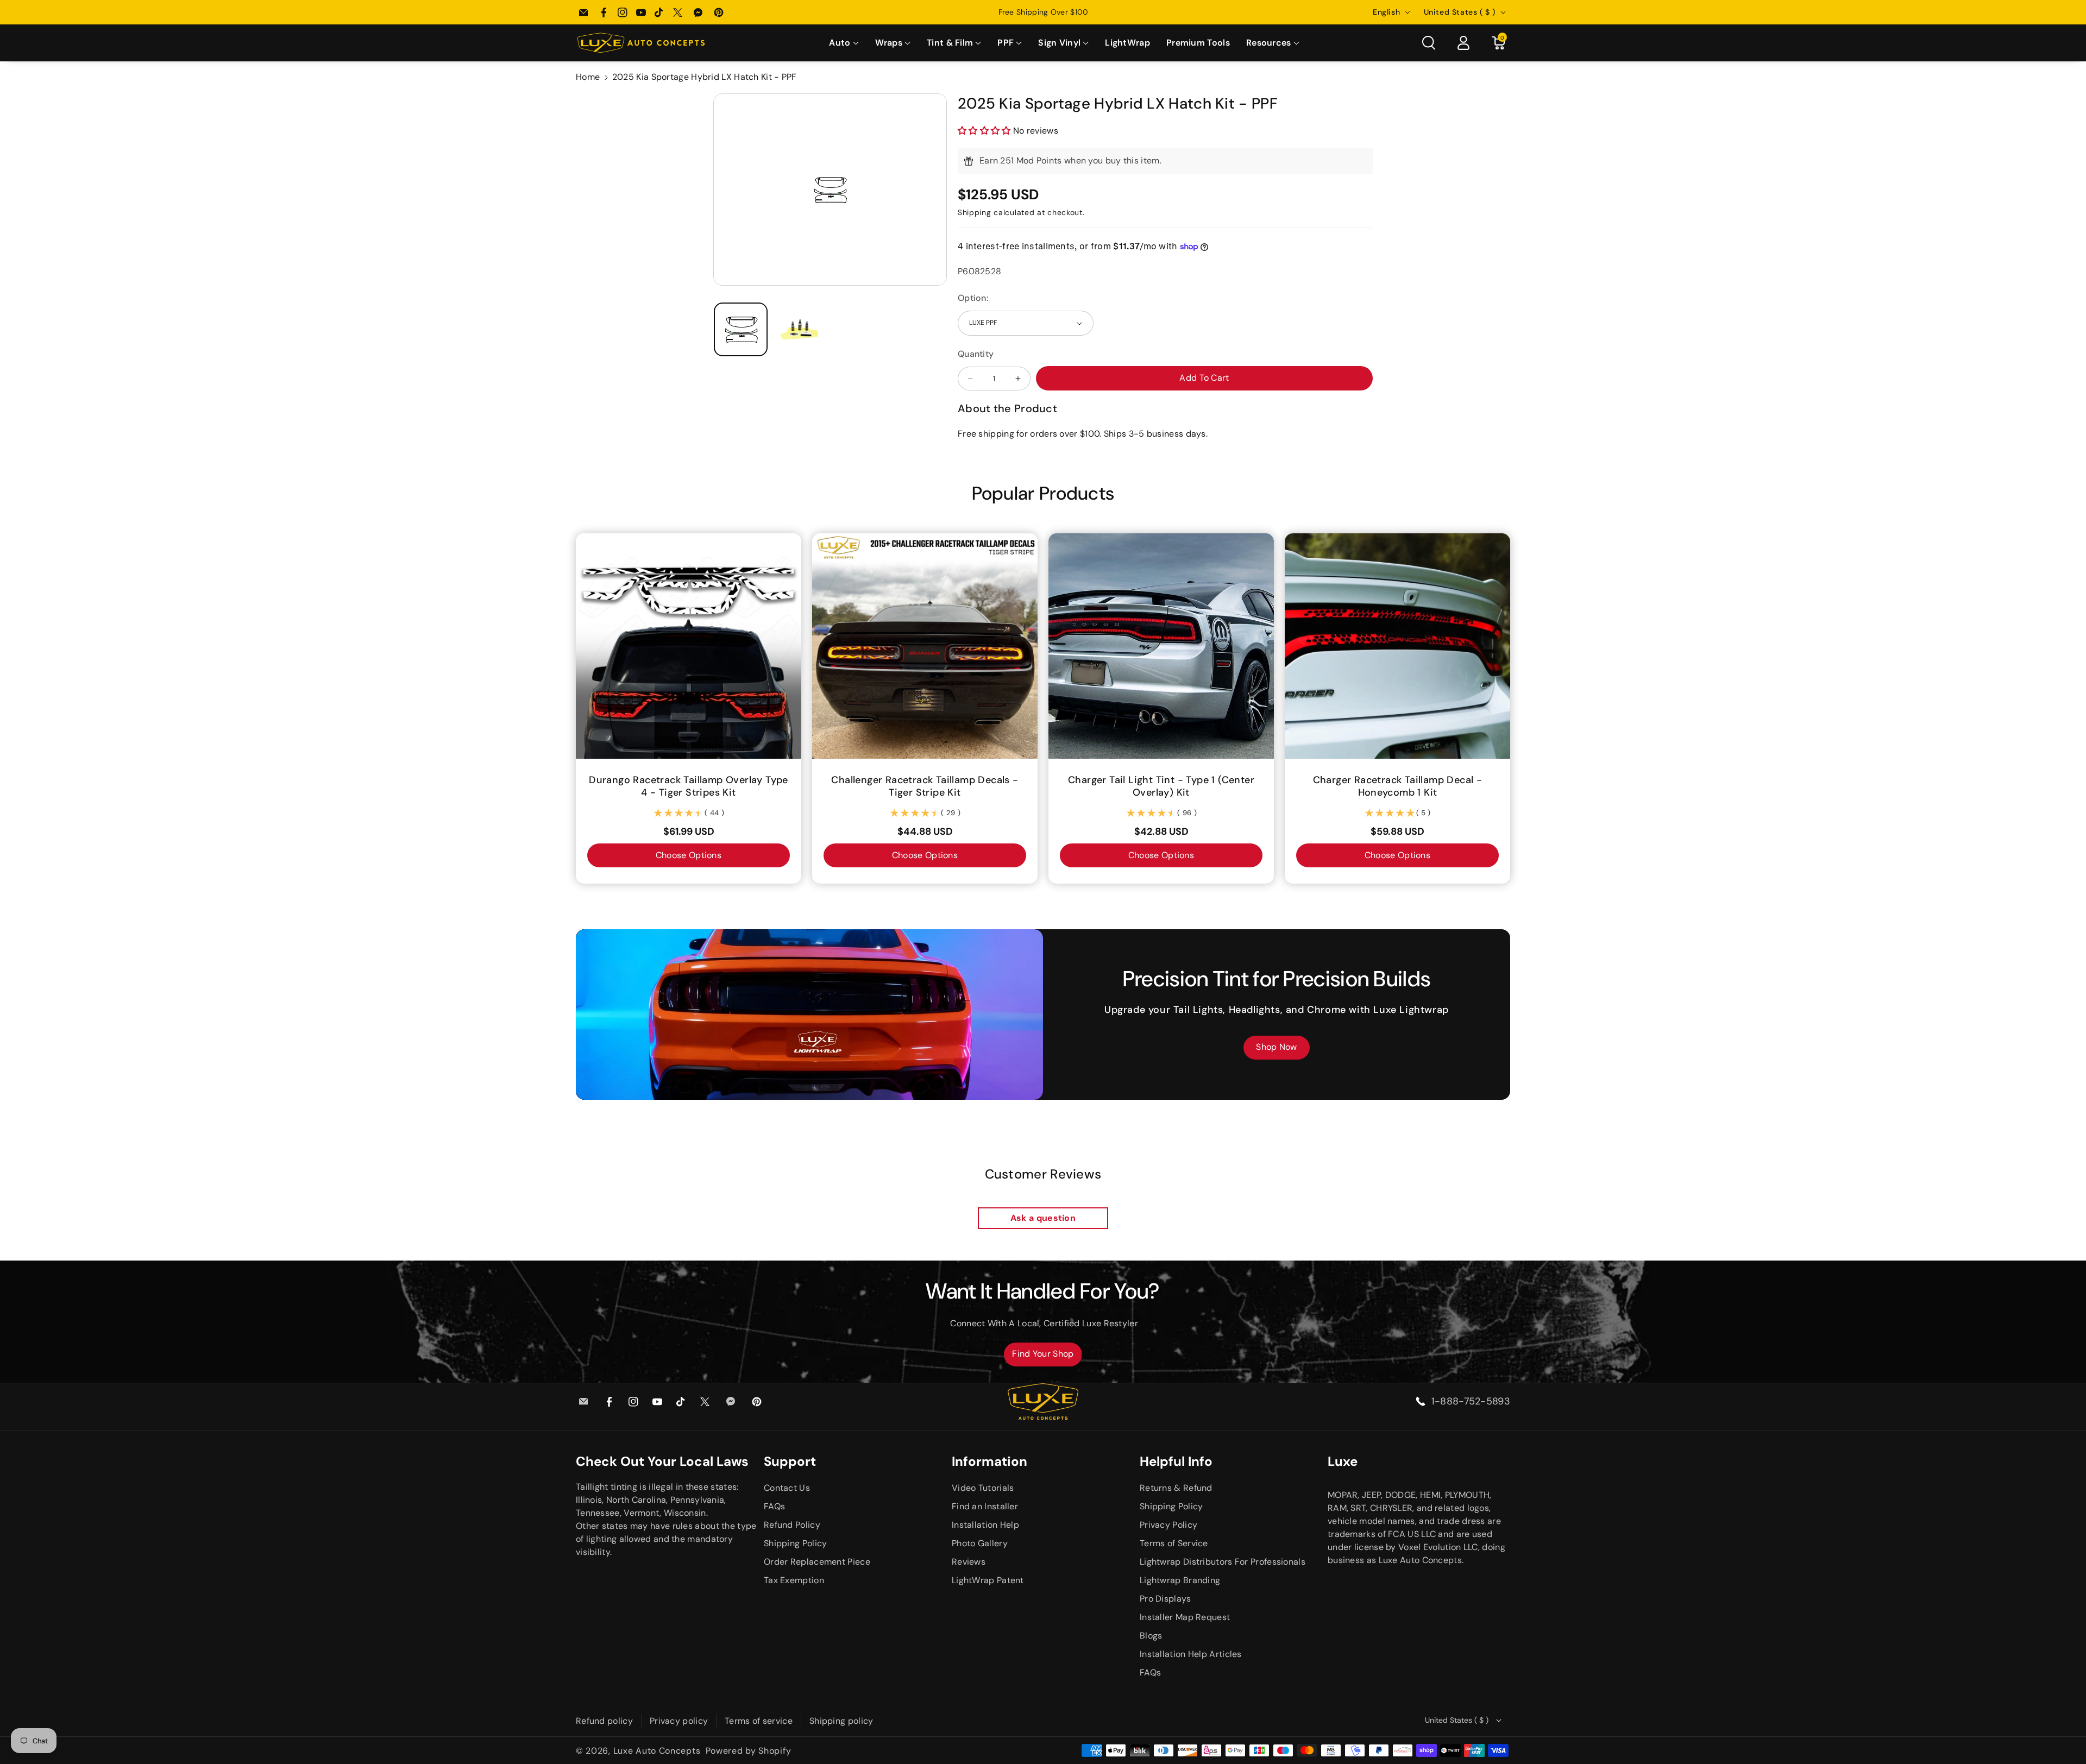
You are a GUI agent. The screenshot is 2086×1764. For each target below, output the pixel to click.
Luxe (1343, 1461)
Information (989, 1461)
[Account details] (1463, 43)
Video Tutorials (983, 1488)
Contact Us (787, 1488)
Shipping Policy (796, 1543)
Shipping (975, 212)
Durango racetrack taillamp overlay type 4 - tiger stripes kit (689, 786)
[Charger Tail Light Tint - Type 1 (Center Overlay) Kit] (1161, 646)
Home (588, 77)
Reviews (969, 1562)
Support (790, 1461)
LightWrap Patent (988, 1580)
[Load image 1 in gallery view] (741, 329)
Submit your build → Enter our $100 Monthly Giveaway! (1043, 12)
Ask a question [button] (1043, 1218)
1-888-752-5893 (1471, 1401)
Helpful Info (1176, 1461)
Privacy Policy (1168, 1525)
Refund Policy (792, 1525)
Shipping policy (841, 1721)
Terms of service (759, 1721)
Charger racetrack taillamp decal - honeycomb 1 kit (1398, 786)
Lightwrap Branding (1180, 1580)
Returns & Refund (1176, 1488)
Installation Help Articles (1191, 1654)
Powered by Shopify (749, 1751)
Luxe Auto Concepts (657, 1751)
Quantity (976, 354)
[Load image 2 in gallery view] (800, 329)
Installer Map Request (1185, 1617)
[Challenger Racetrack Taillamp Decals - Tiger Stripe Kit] (925, 646)
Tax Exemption (794, 1580)
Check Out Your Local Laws (662, 1461)
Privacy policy (679, 1721)
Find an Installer (985, 1506)
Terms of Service (1174, 1543)
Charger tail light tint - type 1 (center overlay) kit (1161, 786)
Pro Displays (1165, 1599)
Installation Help (985, 1525)
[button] (844, 43)
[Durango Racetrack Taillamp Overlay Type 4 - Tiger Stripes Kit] (689, 646)
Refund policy (604, 1721)
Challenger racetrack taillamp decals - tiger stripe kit (925, 786)
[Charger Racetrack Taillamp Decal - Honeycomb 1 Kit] (1397, 646)
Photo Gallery (980, 1543)
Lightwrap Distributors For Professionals (1223, 1562)
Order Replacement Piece (817, 1562)
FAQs (774, 1506)
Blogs (1151, 1636)
